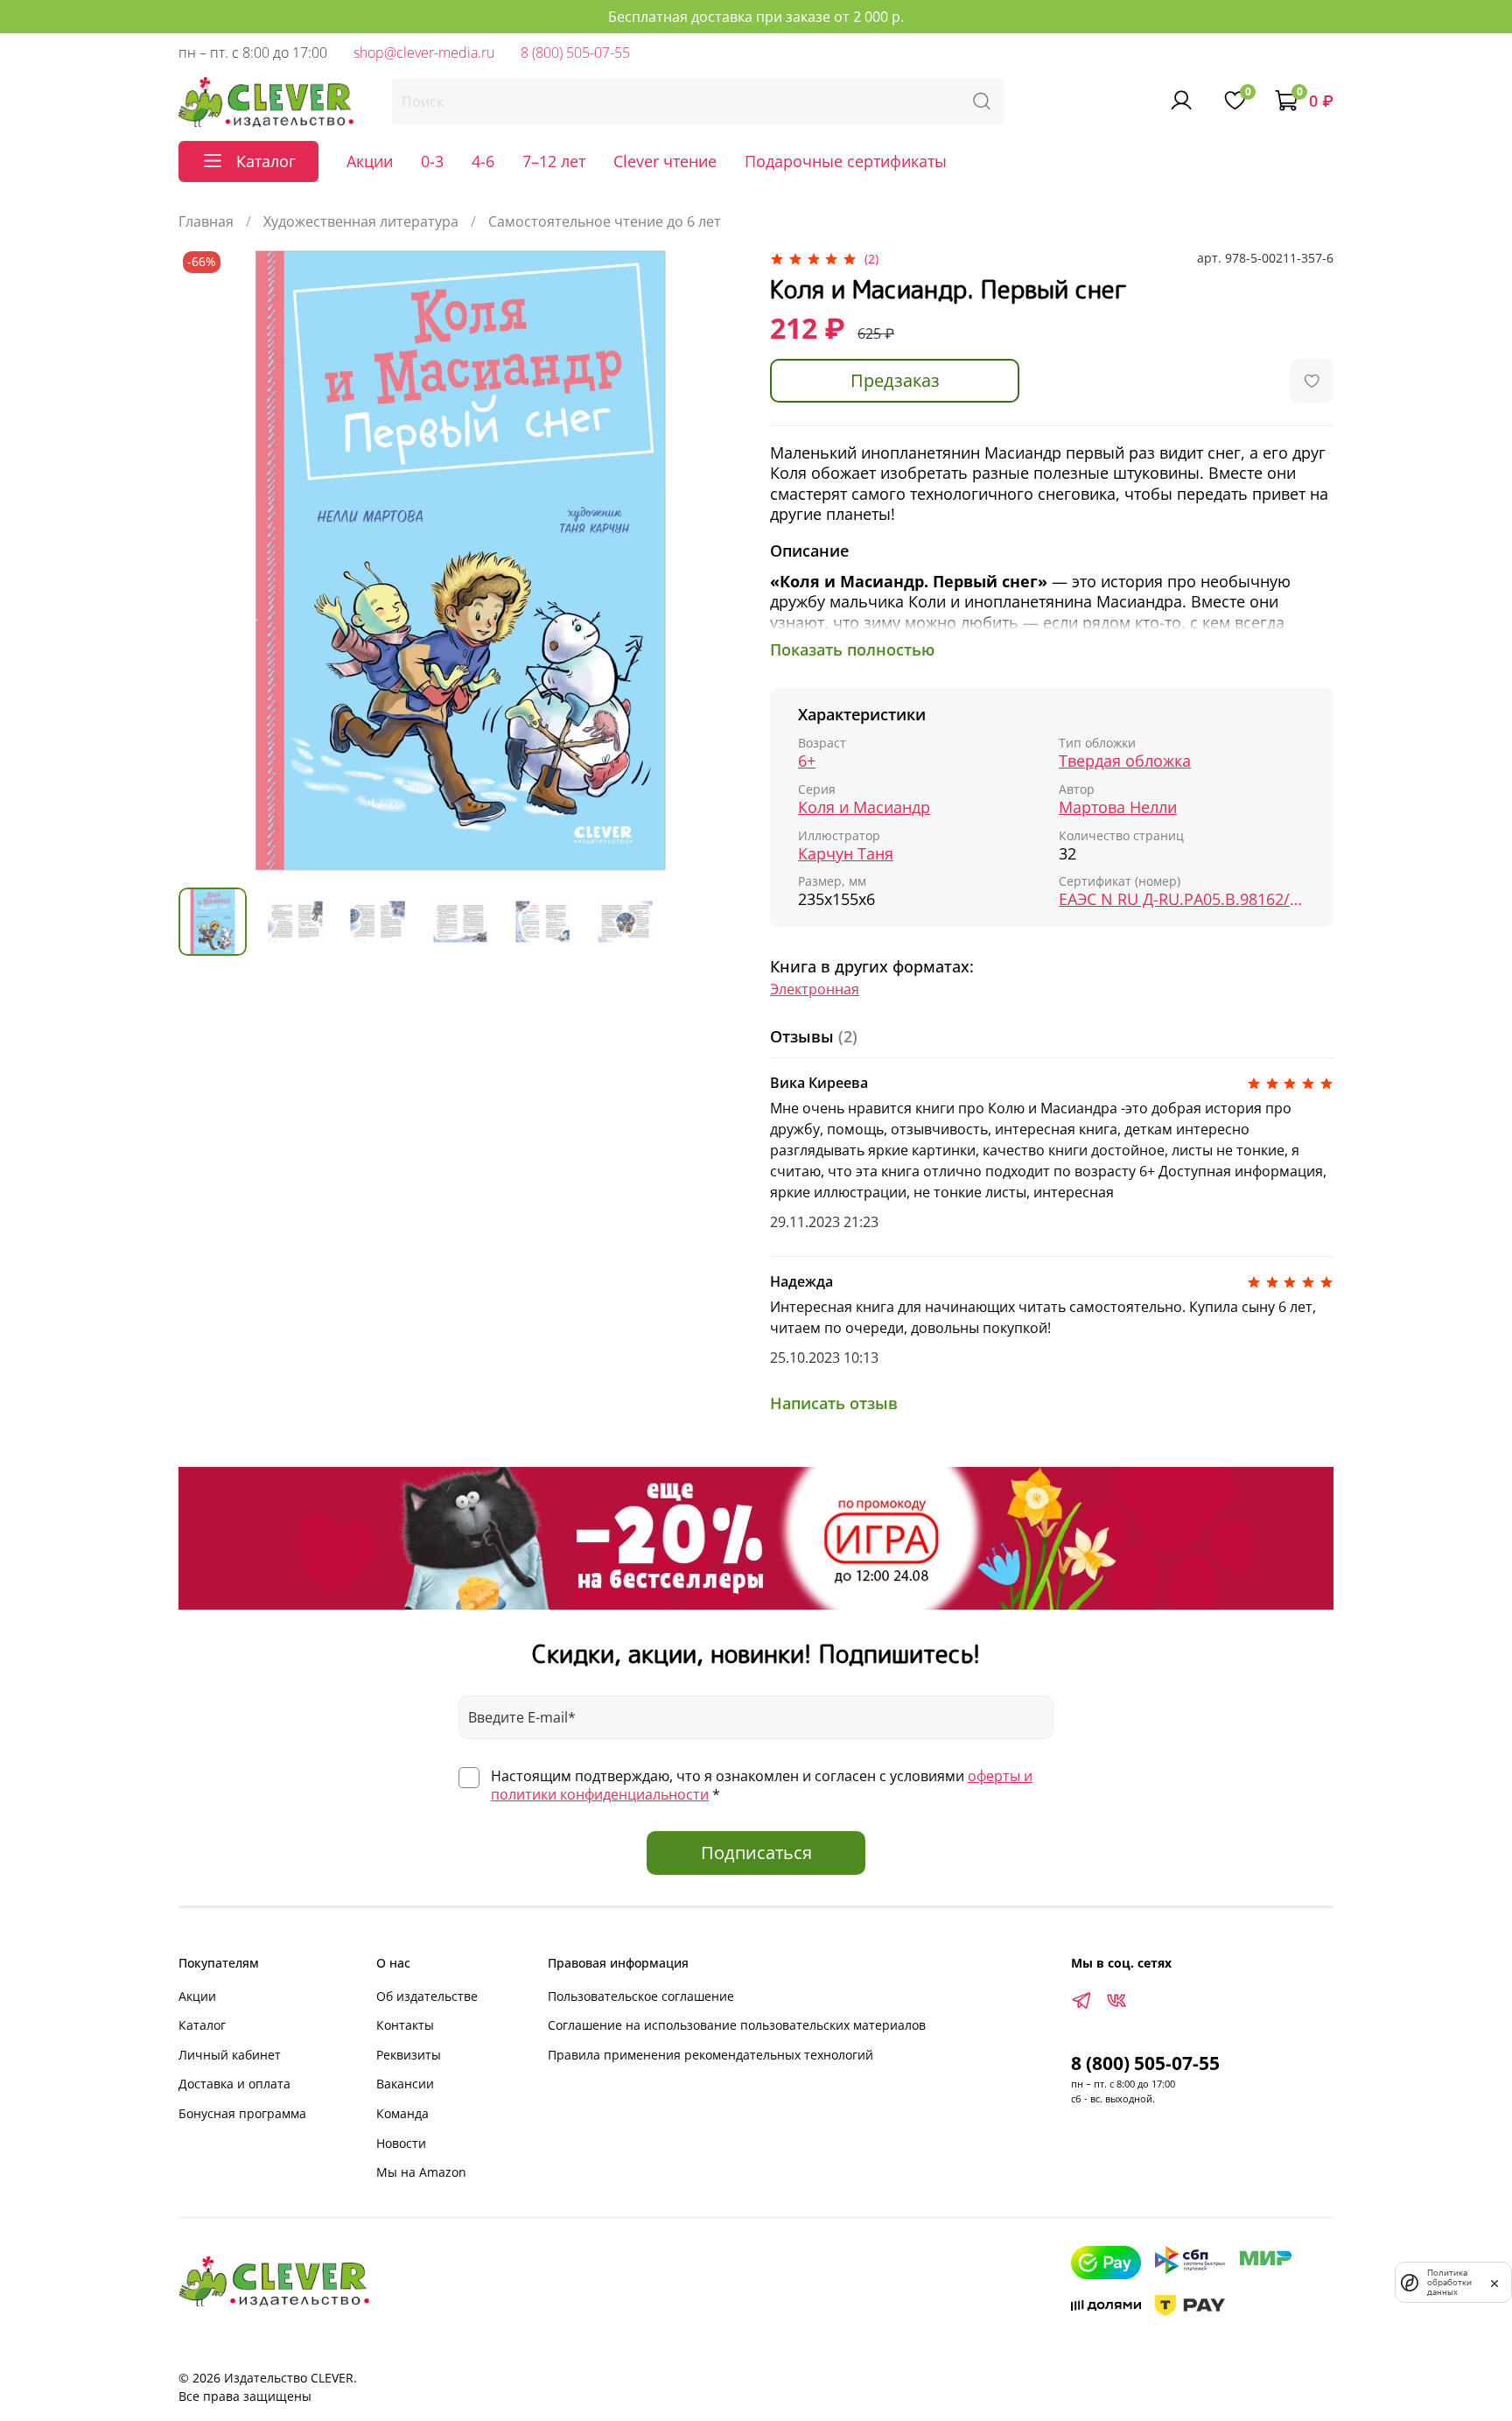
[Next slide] (714, 560)
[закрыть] (1494, 2282)
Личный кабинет (230, 2055)
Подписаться (756, 1853)
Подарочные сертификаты (846, 161)
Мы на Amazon (421, 2172)
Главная (206, 221)
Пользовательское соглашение (641, 1996)
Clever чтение (665, 161)
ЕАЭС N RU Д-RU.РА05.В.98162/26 (1182, 899)
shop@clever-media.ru (424, 53)
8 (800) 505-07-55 (575, 53)
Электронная (815, 989)
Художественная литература (361, 221)
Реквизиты (409, 2055)
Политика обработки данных (1449, 2282)
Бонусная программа (242, 2113)
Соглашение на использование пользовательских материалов (737, 2025)
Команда (402, 2113)
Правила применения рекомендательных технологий (710, 2055)
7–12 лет (554, 161)
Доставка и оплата (234, 2084)
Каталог (202, 2025)
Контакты (405, 2025)
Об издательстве (427, 1996)
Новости (401, 2143)
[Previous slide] (206, 560)
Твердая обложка (1125, 761)
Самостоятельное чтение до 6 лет (605, 221)
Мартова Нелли (1118, 807)
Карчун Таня (846, 854)
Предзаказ (895, 380)
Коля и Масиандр (864, 807)
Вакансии (405, 2084)
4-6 (483, 161)
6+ (807, 761)
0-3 (432, 161)
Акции (370, 161)
